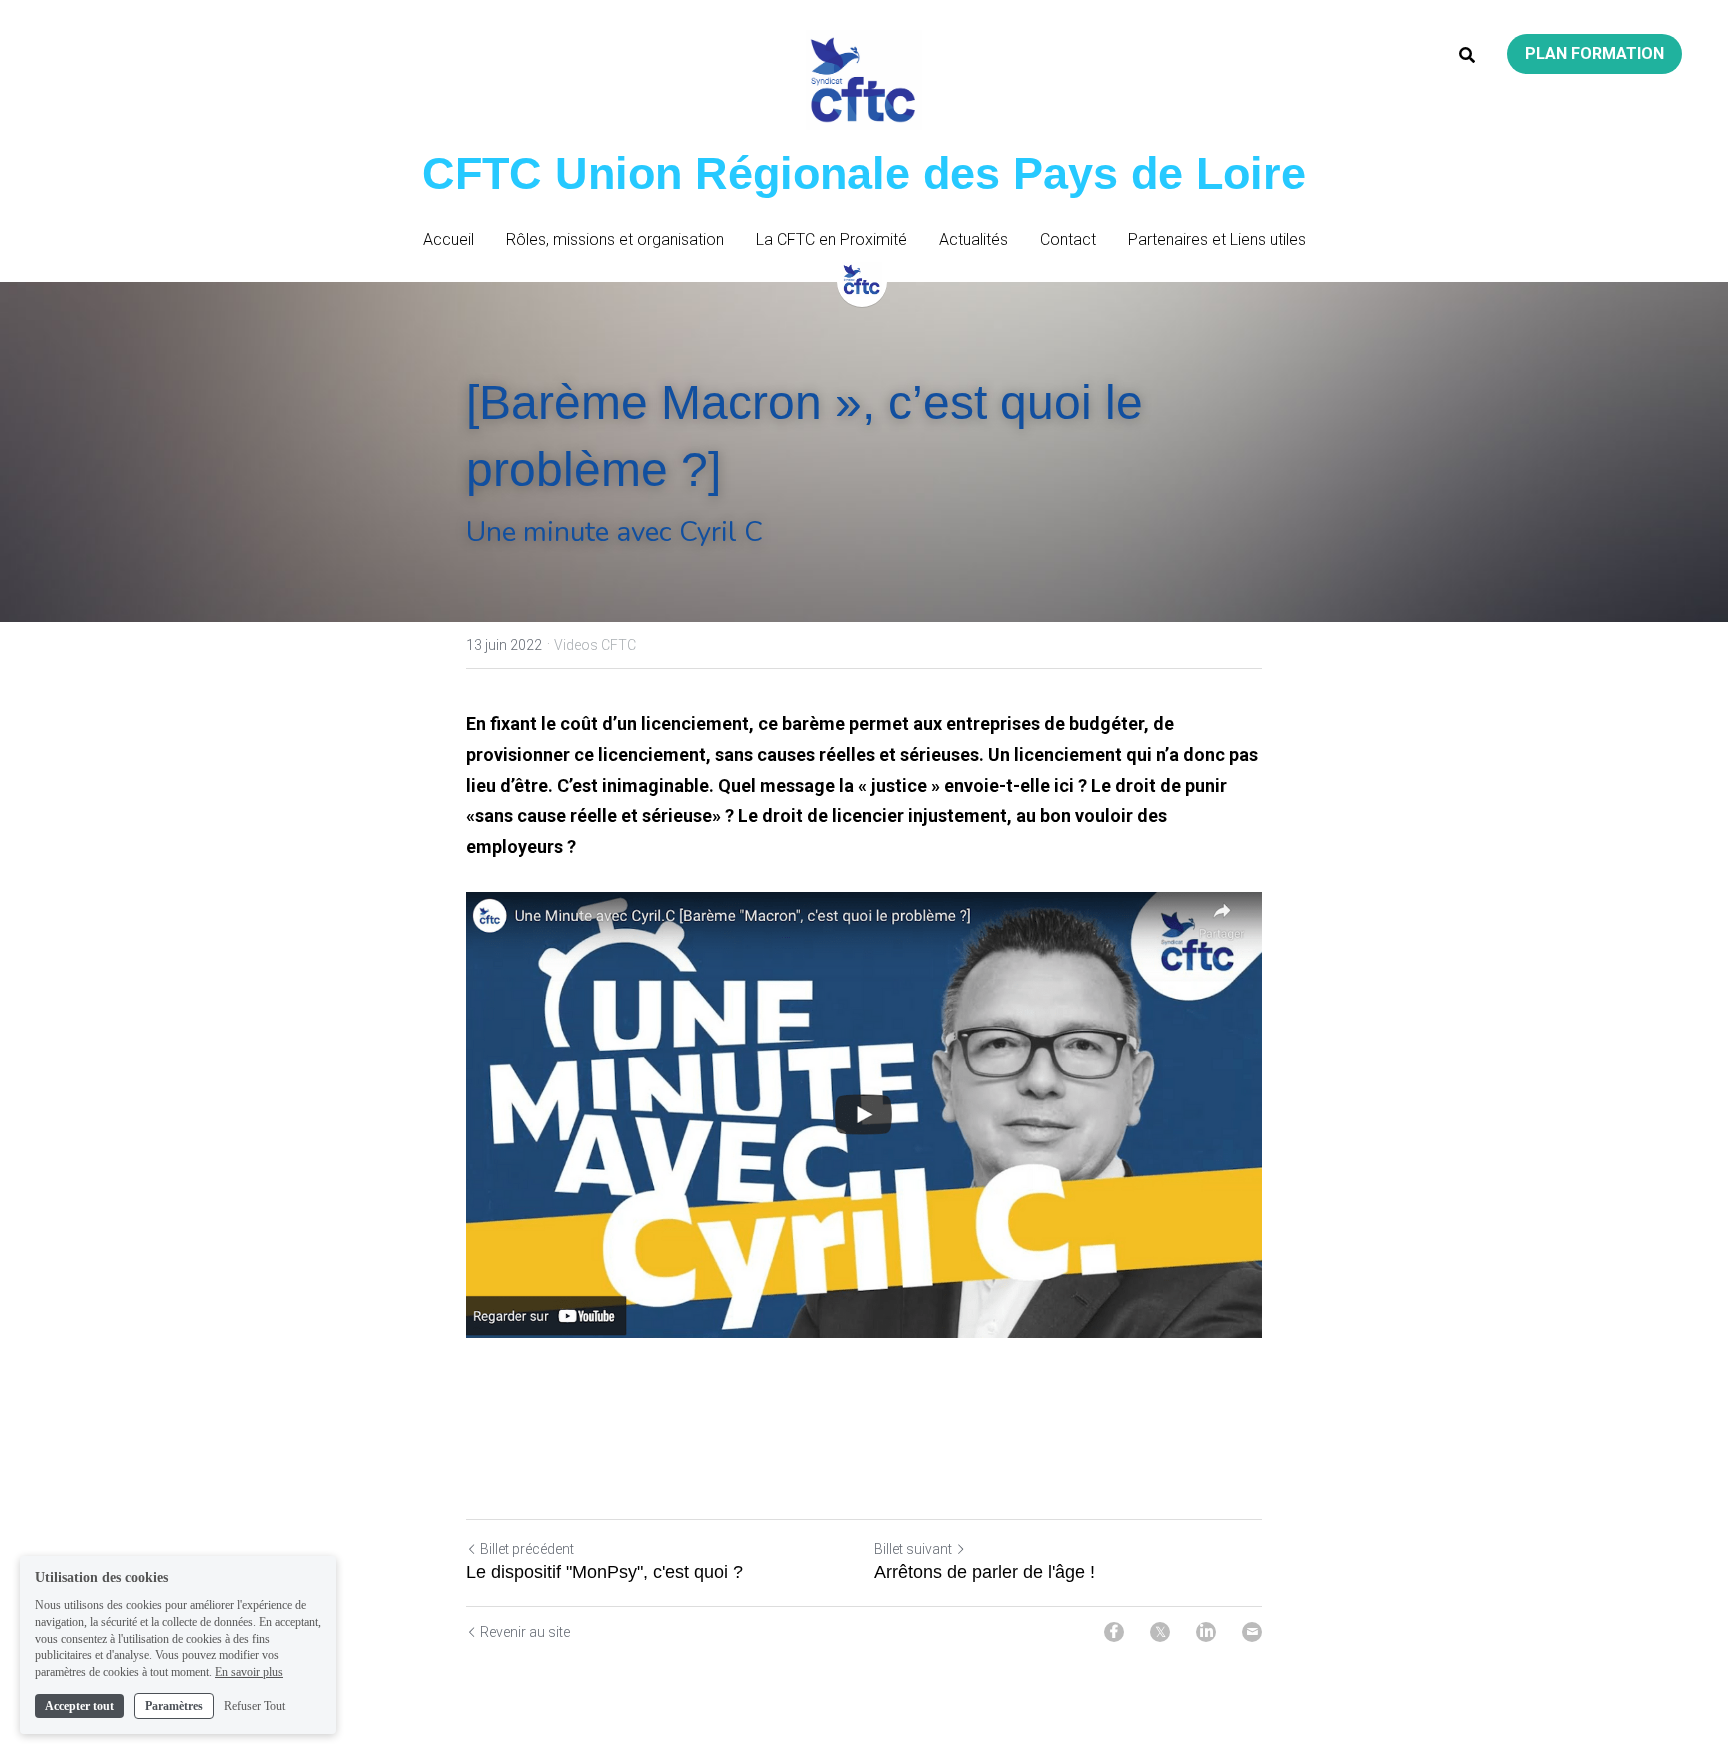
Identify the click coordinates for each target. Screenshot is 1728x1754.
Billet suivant (913, 1549)
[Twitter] (1160, 1632)
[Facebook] (1114, 1632)
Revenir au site (525, 1632)
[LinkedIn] (1206, 1632)
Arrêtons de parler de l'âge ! (984, 1572)
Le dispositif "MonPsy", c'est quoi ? (604, 1572)
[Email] (1252, 1632)
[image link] (864, 1115)
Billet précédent (527, 1549)
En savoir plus (249, 1672)
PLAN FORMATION (1594, 53)
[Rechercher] (1467, 55)
